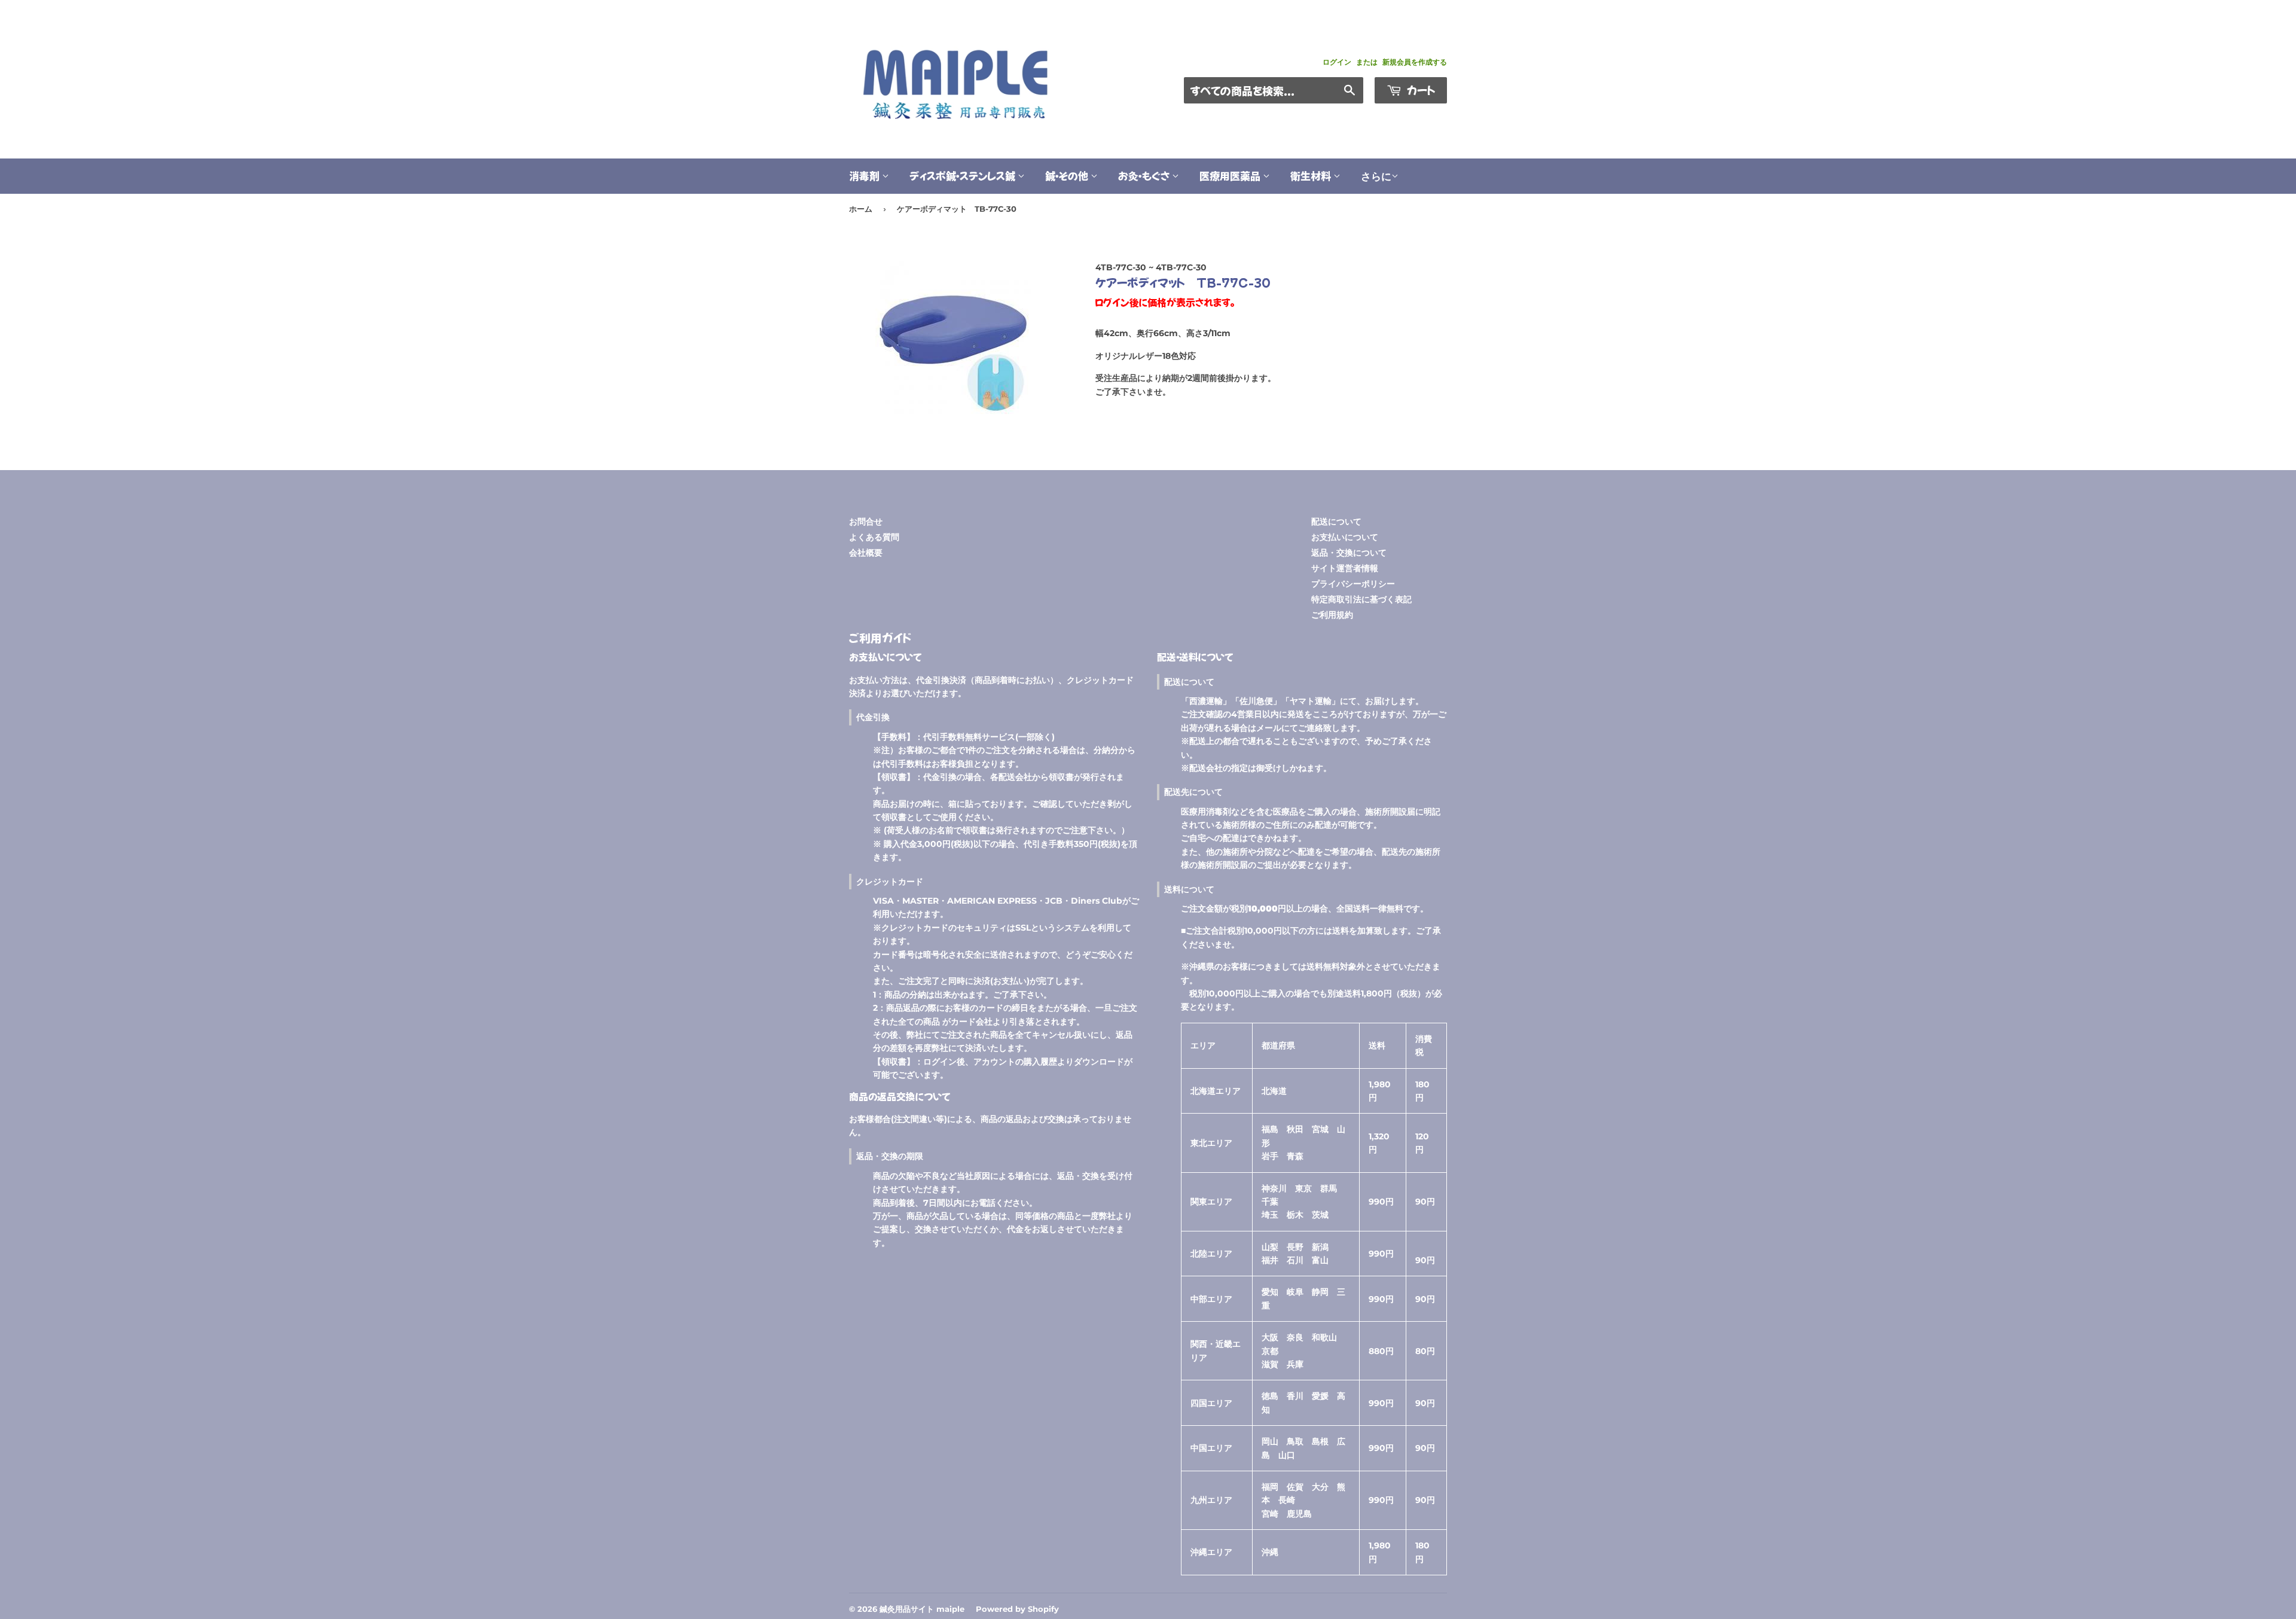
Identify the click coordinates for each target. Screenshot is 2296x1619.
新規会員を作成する (1415, 62)
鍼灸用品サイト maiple (922, 1609)
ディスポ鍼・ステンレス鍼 (964, 176)
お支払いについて (1345, 537)
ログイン (1337, 62)
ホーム (861, 209)
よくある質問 (874, 537)
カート (1420, 90)
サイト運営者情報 (1345, 568)
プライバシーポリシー (1353, 584)
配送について (1336, 522)
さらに (1376, 176)
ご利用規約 (1332, 615)
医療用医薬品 (1231, 176)
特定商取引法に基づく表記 (1361, 599)
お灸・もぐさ (1145, 176)
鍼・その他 (1068, 176)
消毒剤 (865, 176)
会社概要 (866, 553)
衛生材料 (1312, 176)
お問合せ (866, 522)
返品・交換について (1349, 553)
